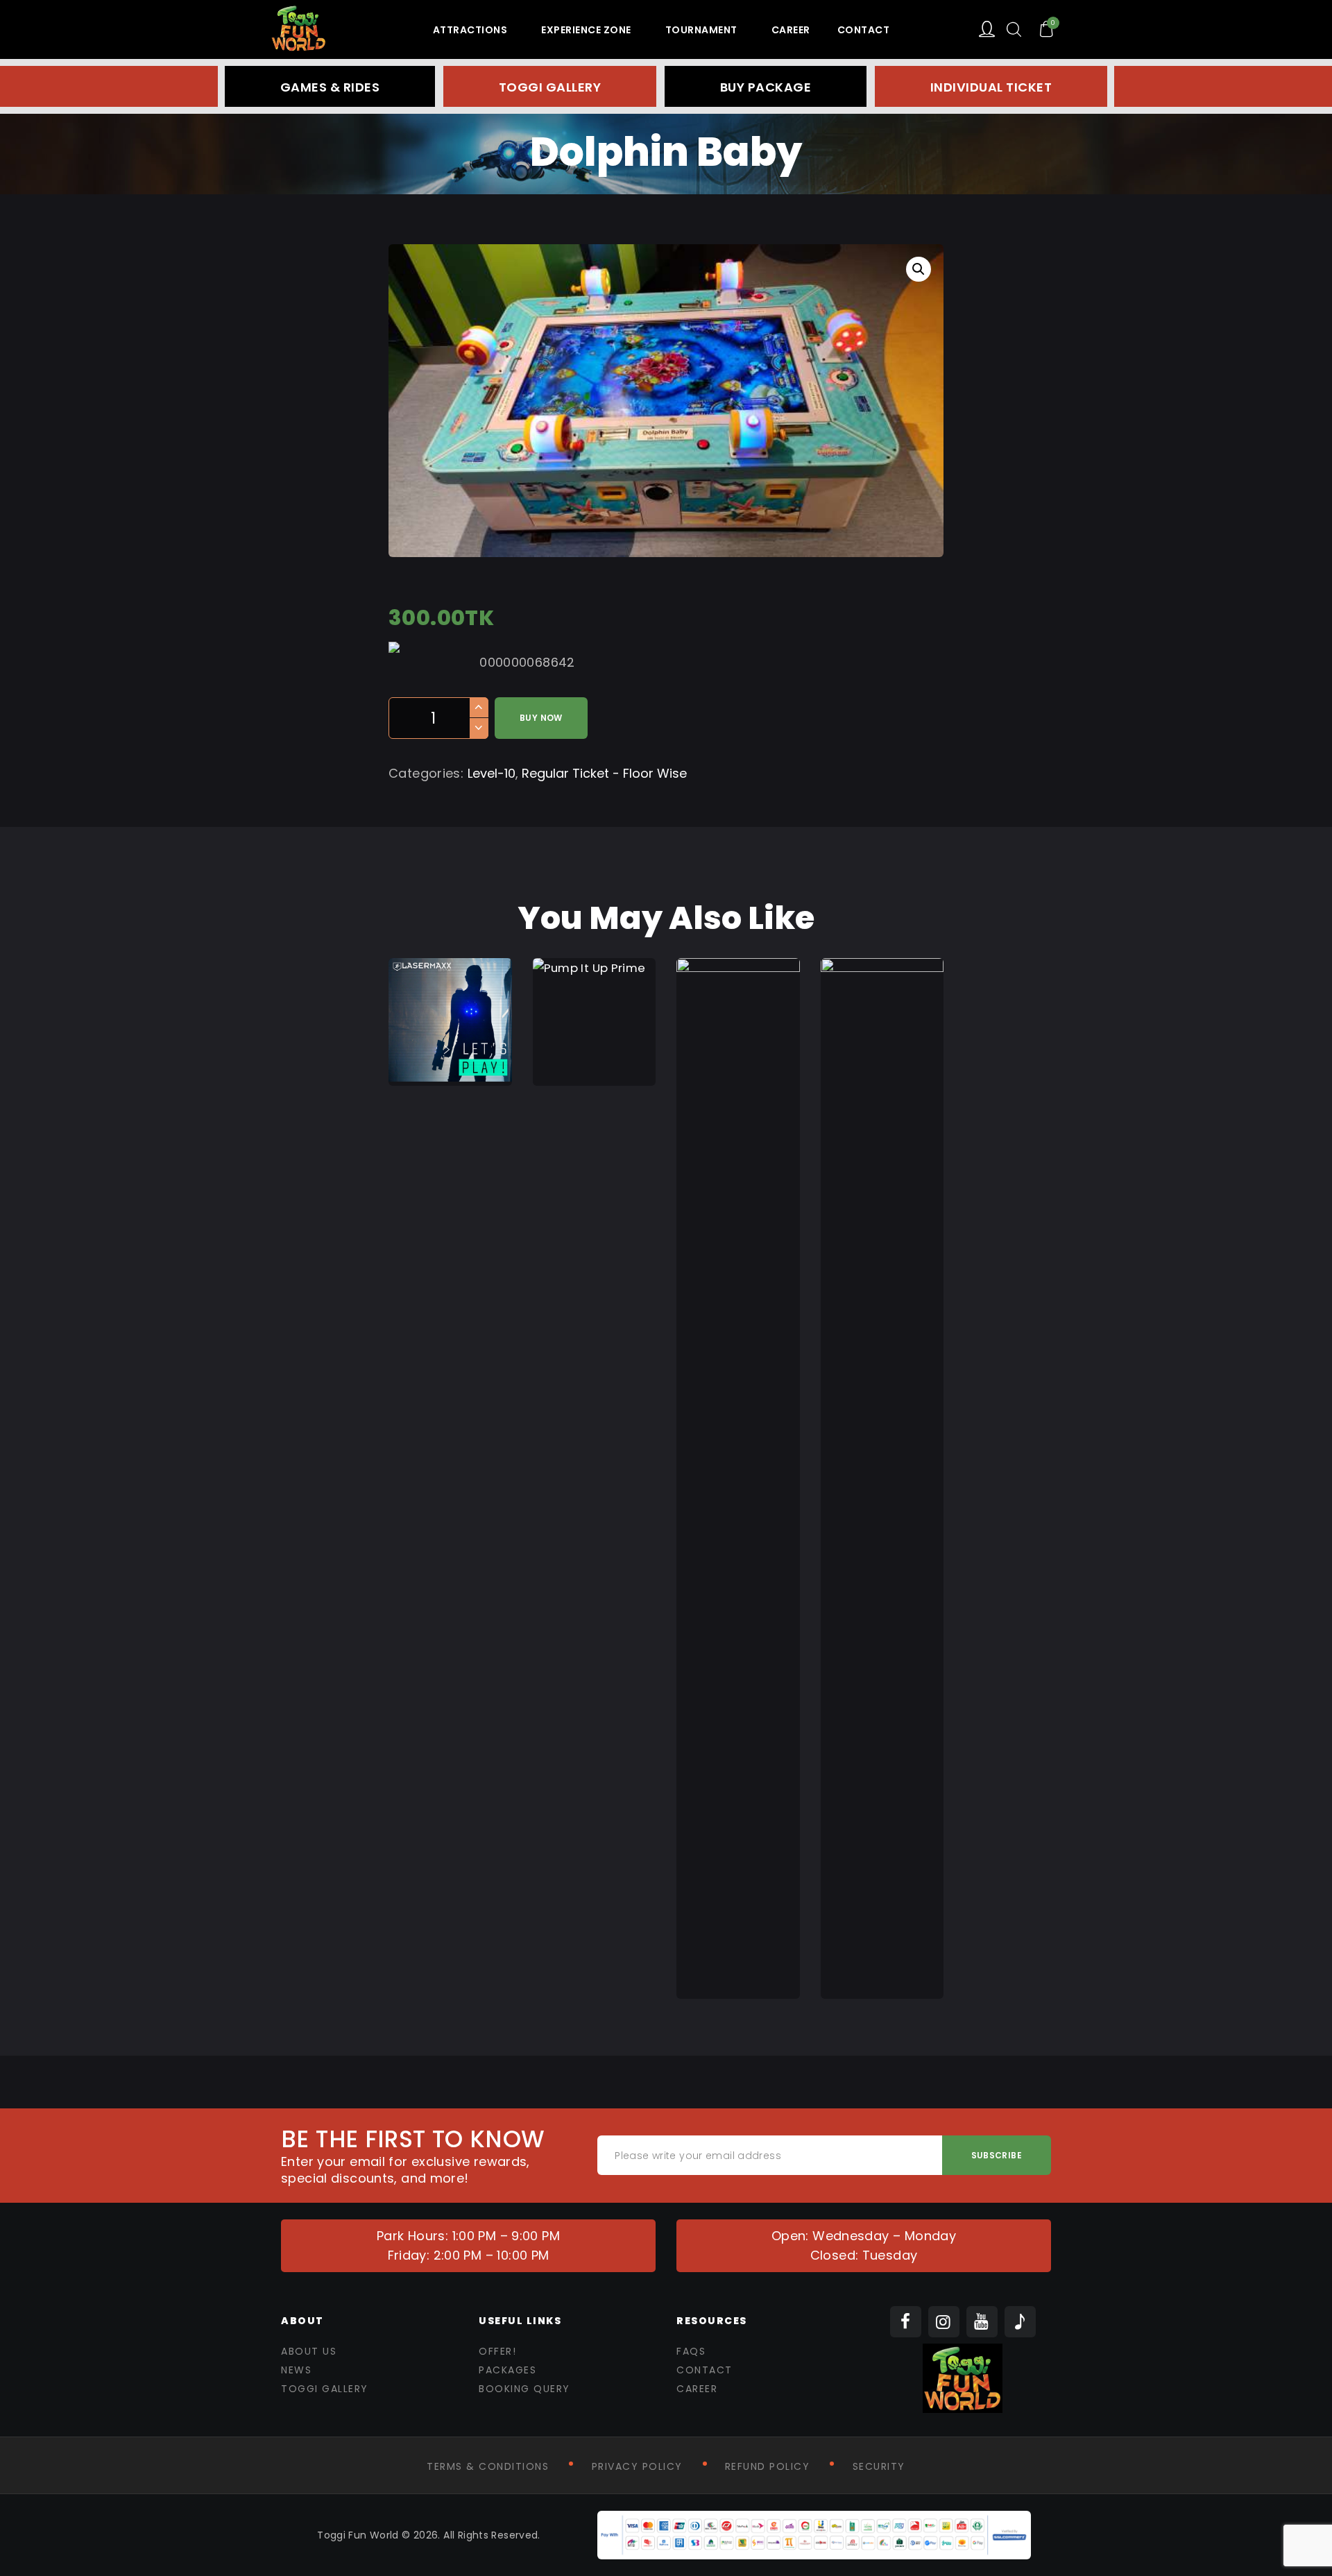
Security (879, 2466)
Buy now (541, 718)
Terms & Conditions (488, 2466)
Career (697, 2389)
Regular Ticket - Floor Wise (604, 773)
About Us (309, 2351)
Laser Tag (450, 978)
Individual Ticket (991, 87)
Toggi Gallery (550, 87)
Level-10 (492, 773)
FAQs (691, 2351)
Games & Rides (330, 87)
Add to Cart (450, 1061)
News (296, 2370)
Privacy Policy (637, 2466)
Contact (705, 2370)
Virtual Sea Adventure (882, 1442)
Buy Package (766, 87)
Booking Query (524, 2389)
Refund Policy (768, 2466)
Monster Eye (738, 1434)
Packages (507, 2370)
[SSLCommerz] (814, 2520)
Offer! (497, 2351)
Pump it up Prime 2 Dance (594, 986)
